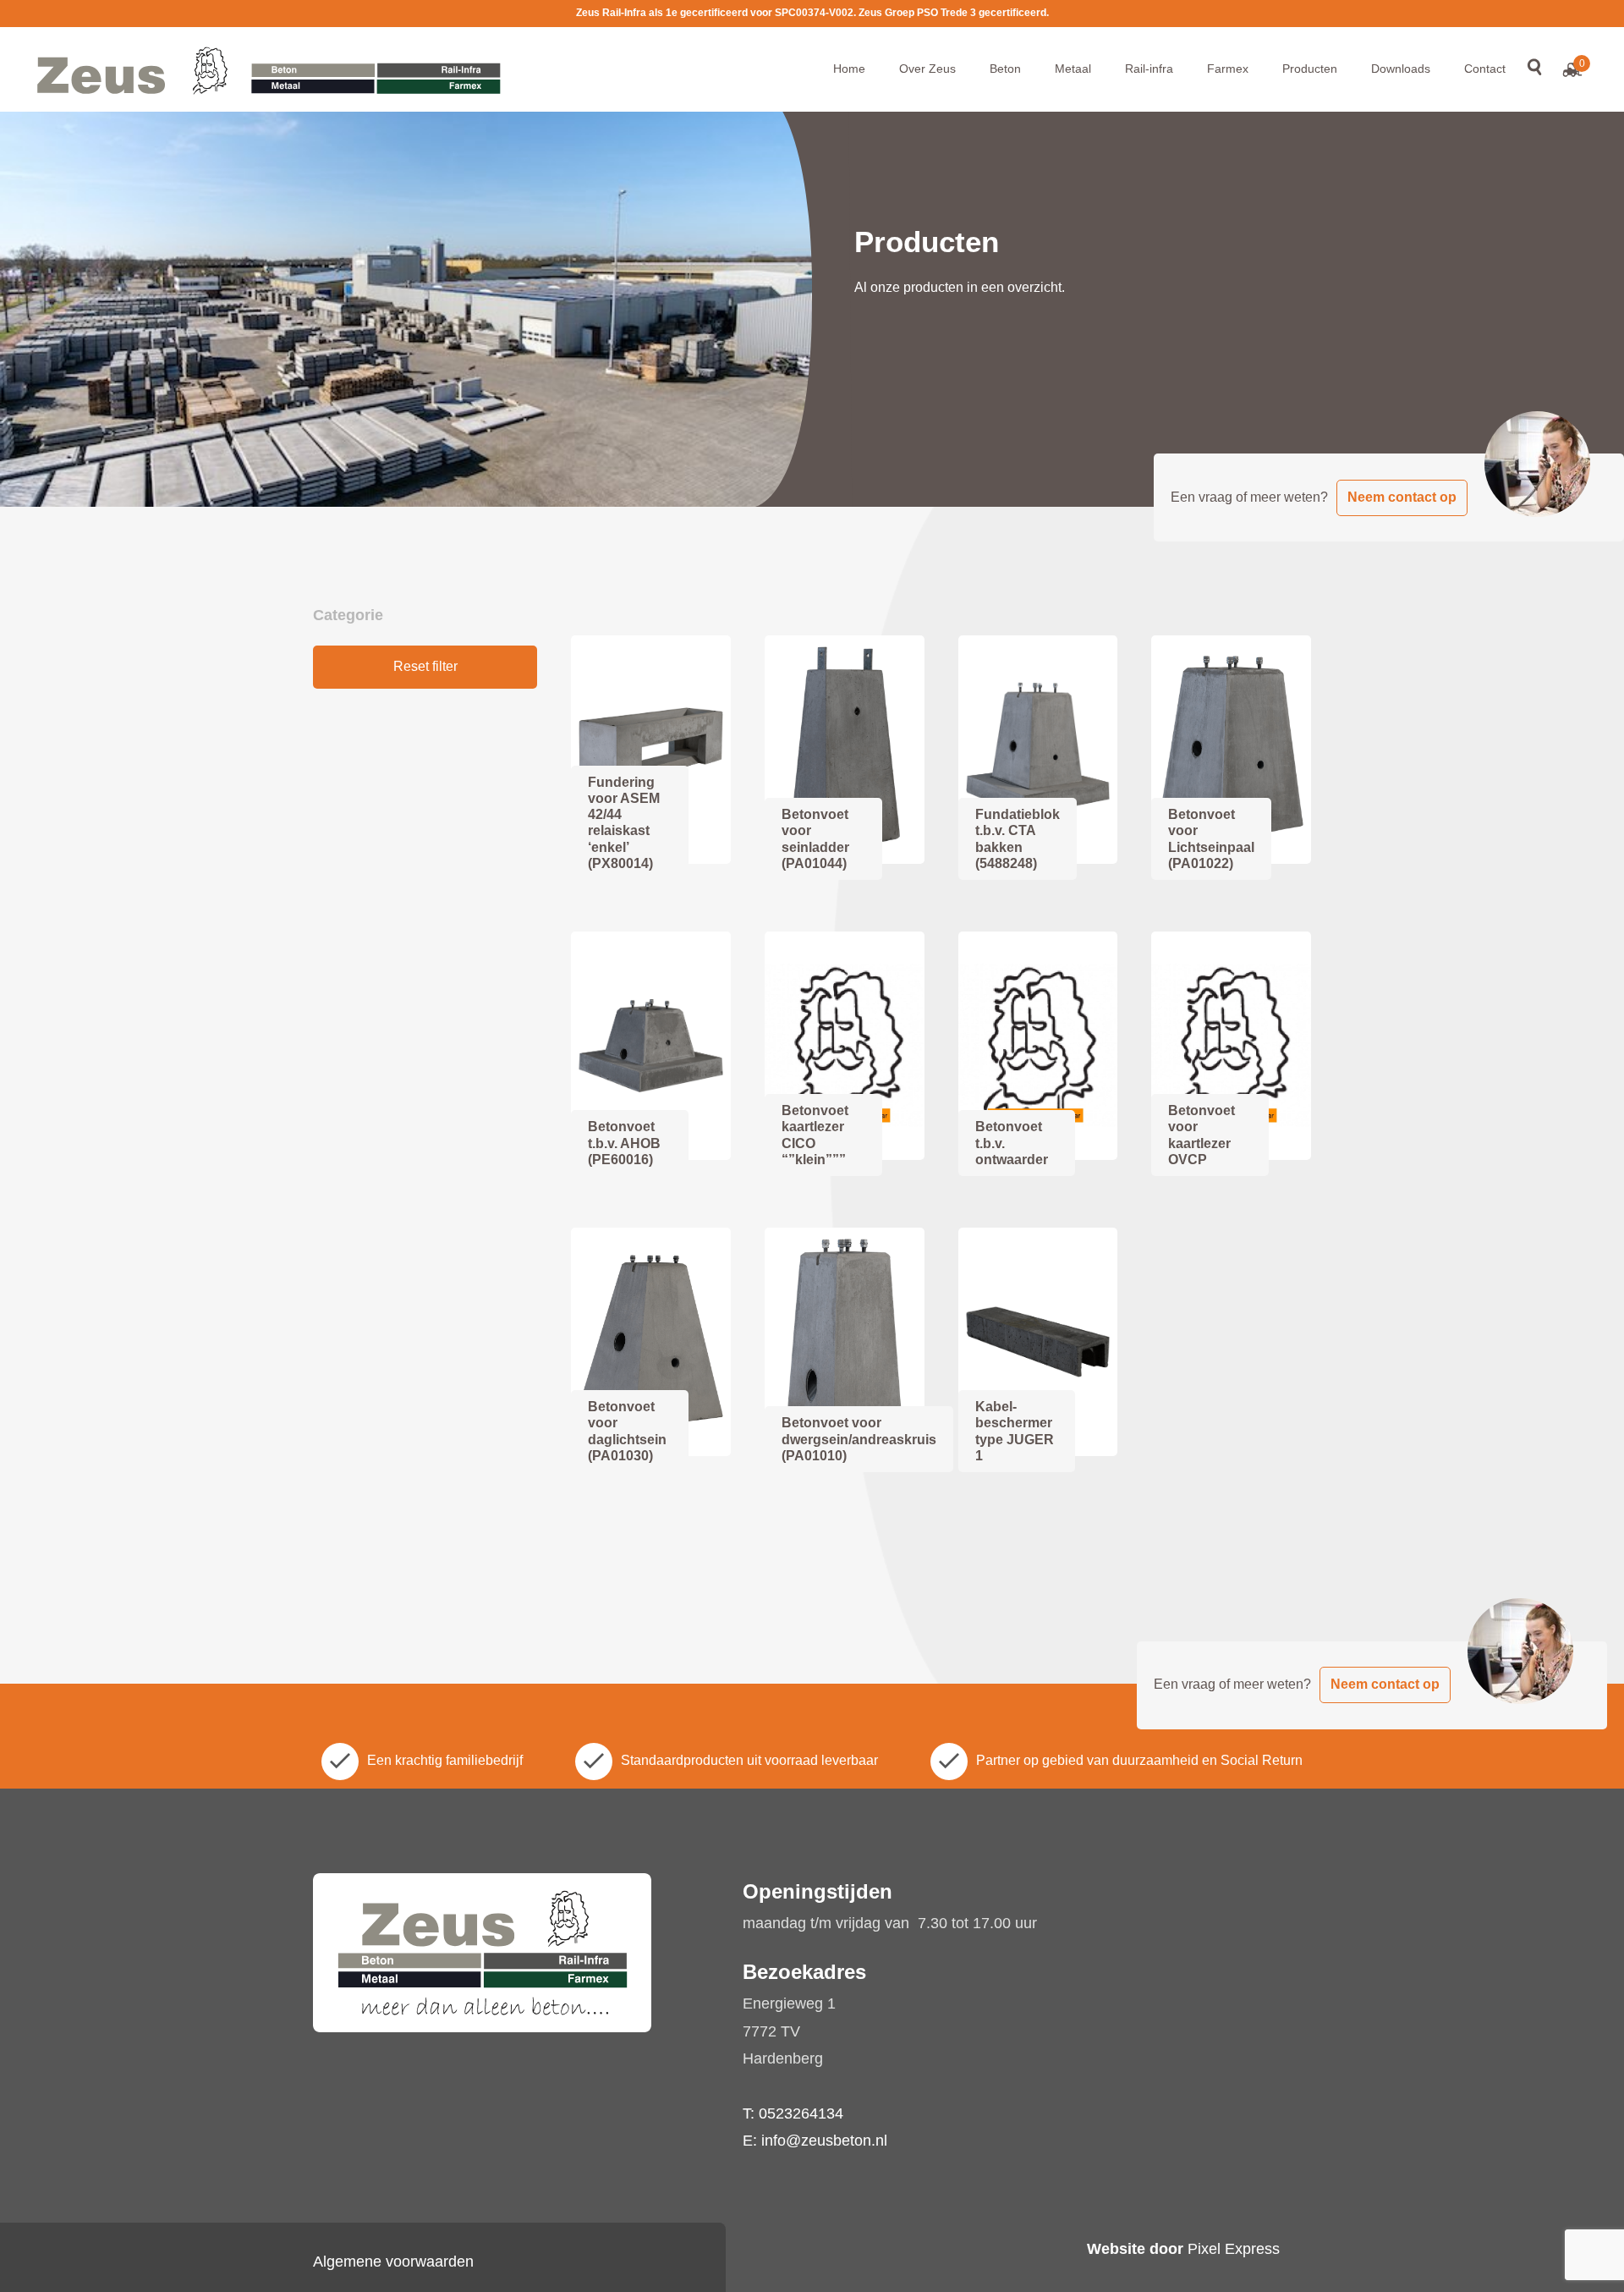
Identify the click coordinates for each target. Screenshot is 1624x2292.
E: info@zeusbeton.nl (815, 2141)
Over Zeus (927, 69)
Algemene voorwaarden (393, 2262)
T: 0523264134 (793, 2113)
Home (849, 69)
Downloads (1401, 69)
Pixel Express (1234, 2249)
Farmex (1228, 69)
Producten (1310, 69)
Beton (1005, 69)
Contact (1485, 69)
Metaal (1073, 69)
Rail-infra (1149, 69)
